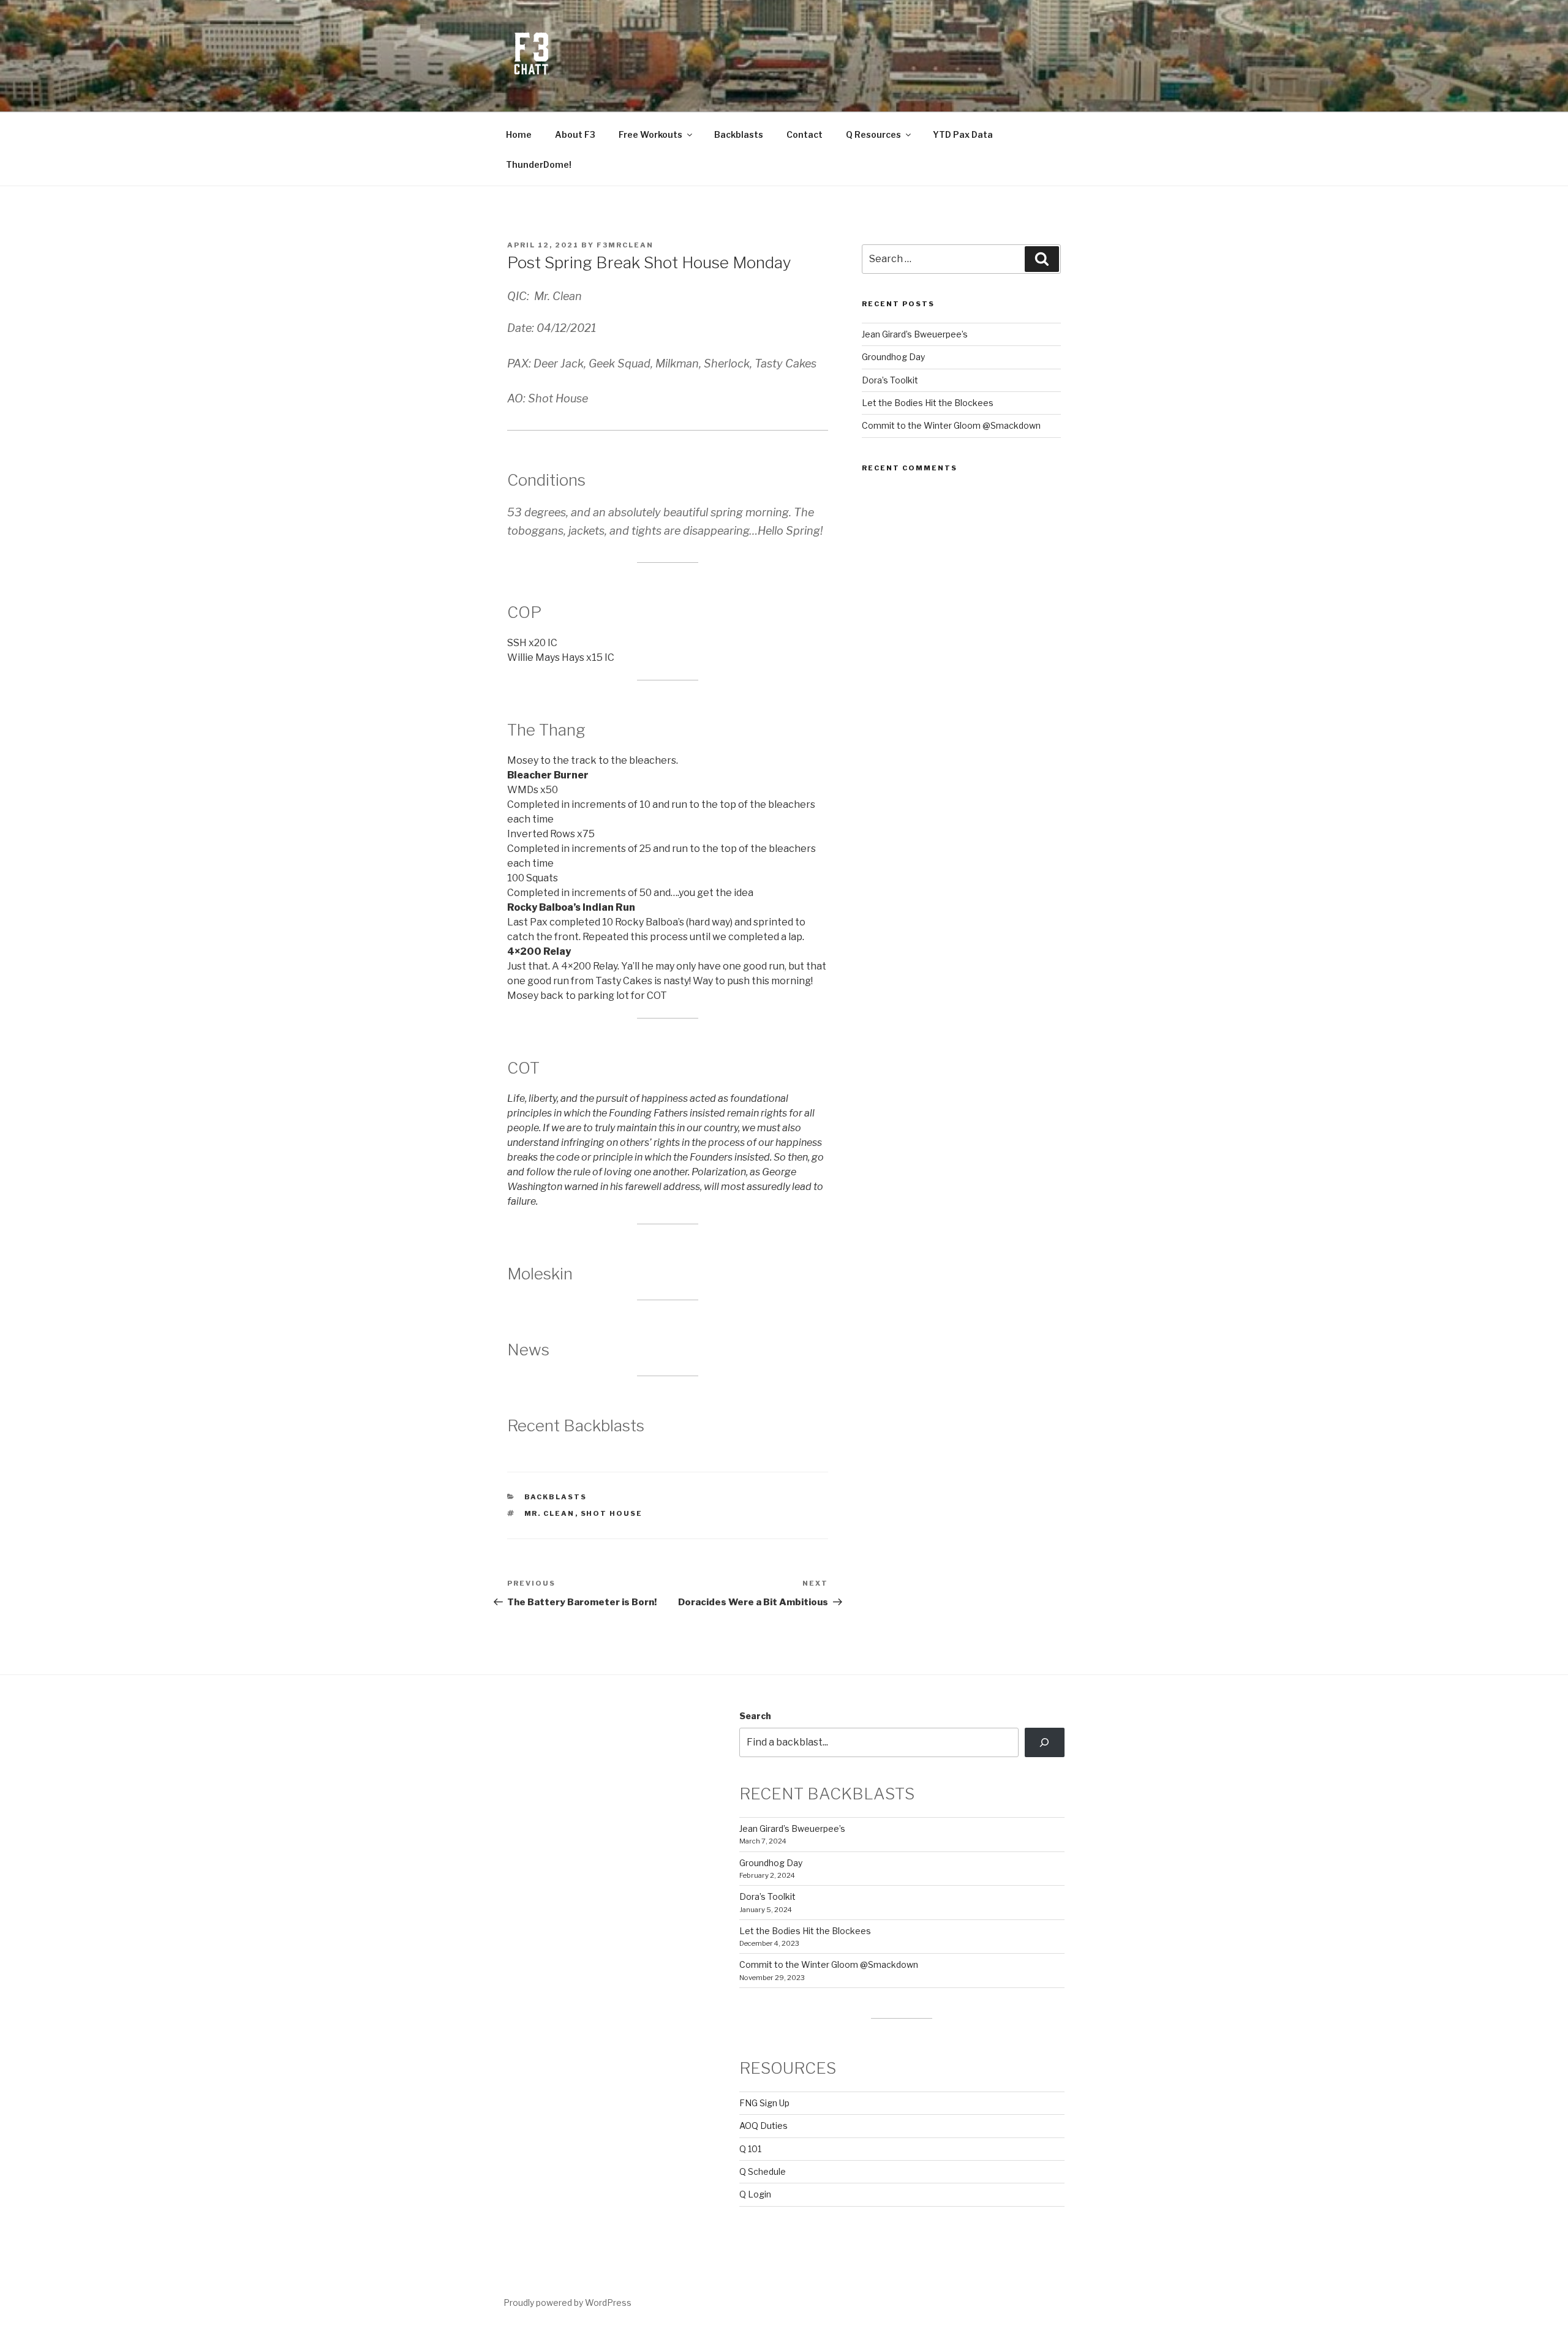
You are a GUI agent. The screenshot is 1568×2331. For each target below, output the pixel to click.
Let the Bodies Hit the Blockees (928, 403)
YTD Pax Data (963, 134)
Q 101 (750, 2149)
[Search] (1045, 1742)
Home (519, 134)
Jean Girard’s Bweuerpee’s (915, 334)
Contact (805, 134)
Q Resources (873, 134)
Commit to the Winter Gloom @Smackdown (951, 425)
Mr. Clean (550, 1513)
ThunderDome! (539, 164)
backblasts (556, 1497)
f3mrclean (625, 245)
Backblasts (739, 134)
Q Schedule (763, 2171)
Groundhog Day (893, 357)
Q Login (755, 2194)
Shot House (612, 1513)
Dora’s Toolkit (890, 380)
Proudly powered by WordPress (567, 2303)
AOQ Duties (763, 2126)
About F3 (575, 134)
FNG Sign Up (764, 2103)
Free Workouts (650, 134)
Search (755, 1716)
